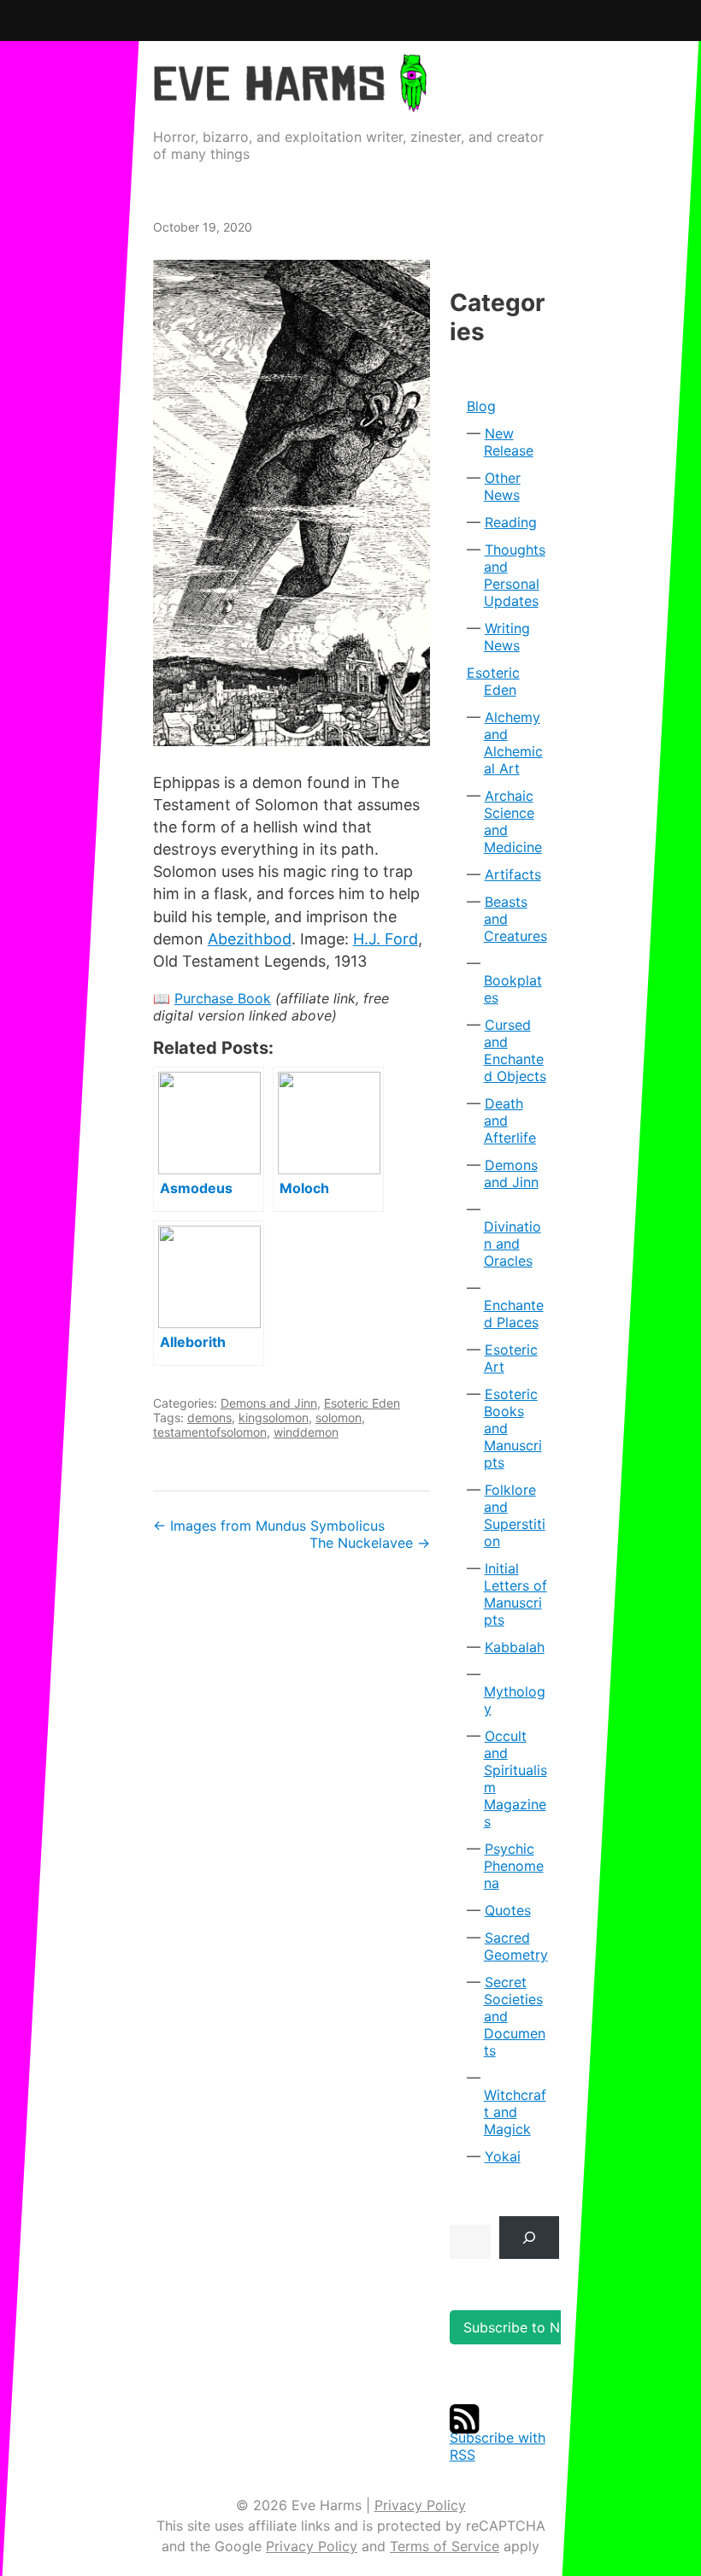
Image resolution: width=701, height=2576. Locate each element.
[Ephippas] (292, 503)
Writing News (507, 637)
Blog (481, 406)
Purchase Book (223, 998)
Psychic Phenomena (514, 1866)
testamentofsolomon (210, 1432)
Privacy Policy (420, 2505)
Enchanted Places (514, 1314)
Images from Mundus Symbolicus (269, 1526)
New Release (509, 442)
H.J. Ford (386, 939)
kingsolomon (274, 1417)
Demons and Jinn (269, 1403)
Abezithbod (250, 939)
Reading (511, 522)
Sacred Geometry (516, 1946)
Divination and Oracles (512, 1244)
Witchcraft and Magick (515, 2112)
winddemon (306, 1432)
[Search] (530, 2237)
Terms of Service (445, 2546)
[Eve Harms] (290, 100)
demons (209, 1417)
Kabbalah (515, 1647)
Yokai (503, 2156)
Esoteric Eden (362, 1403)
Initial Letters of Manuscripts (515, 1594)
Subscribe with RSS (498, 2446)
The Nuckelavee (370, 1543)
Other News (502, 486)
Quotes (508, 1910)
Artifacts (513, 874)
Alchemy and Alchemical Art (513, 743)
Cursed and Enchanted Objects (515, 1050)
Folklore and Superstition (515, 1515)
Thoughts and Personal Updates (515, 575)
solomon (339, 1417)
